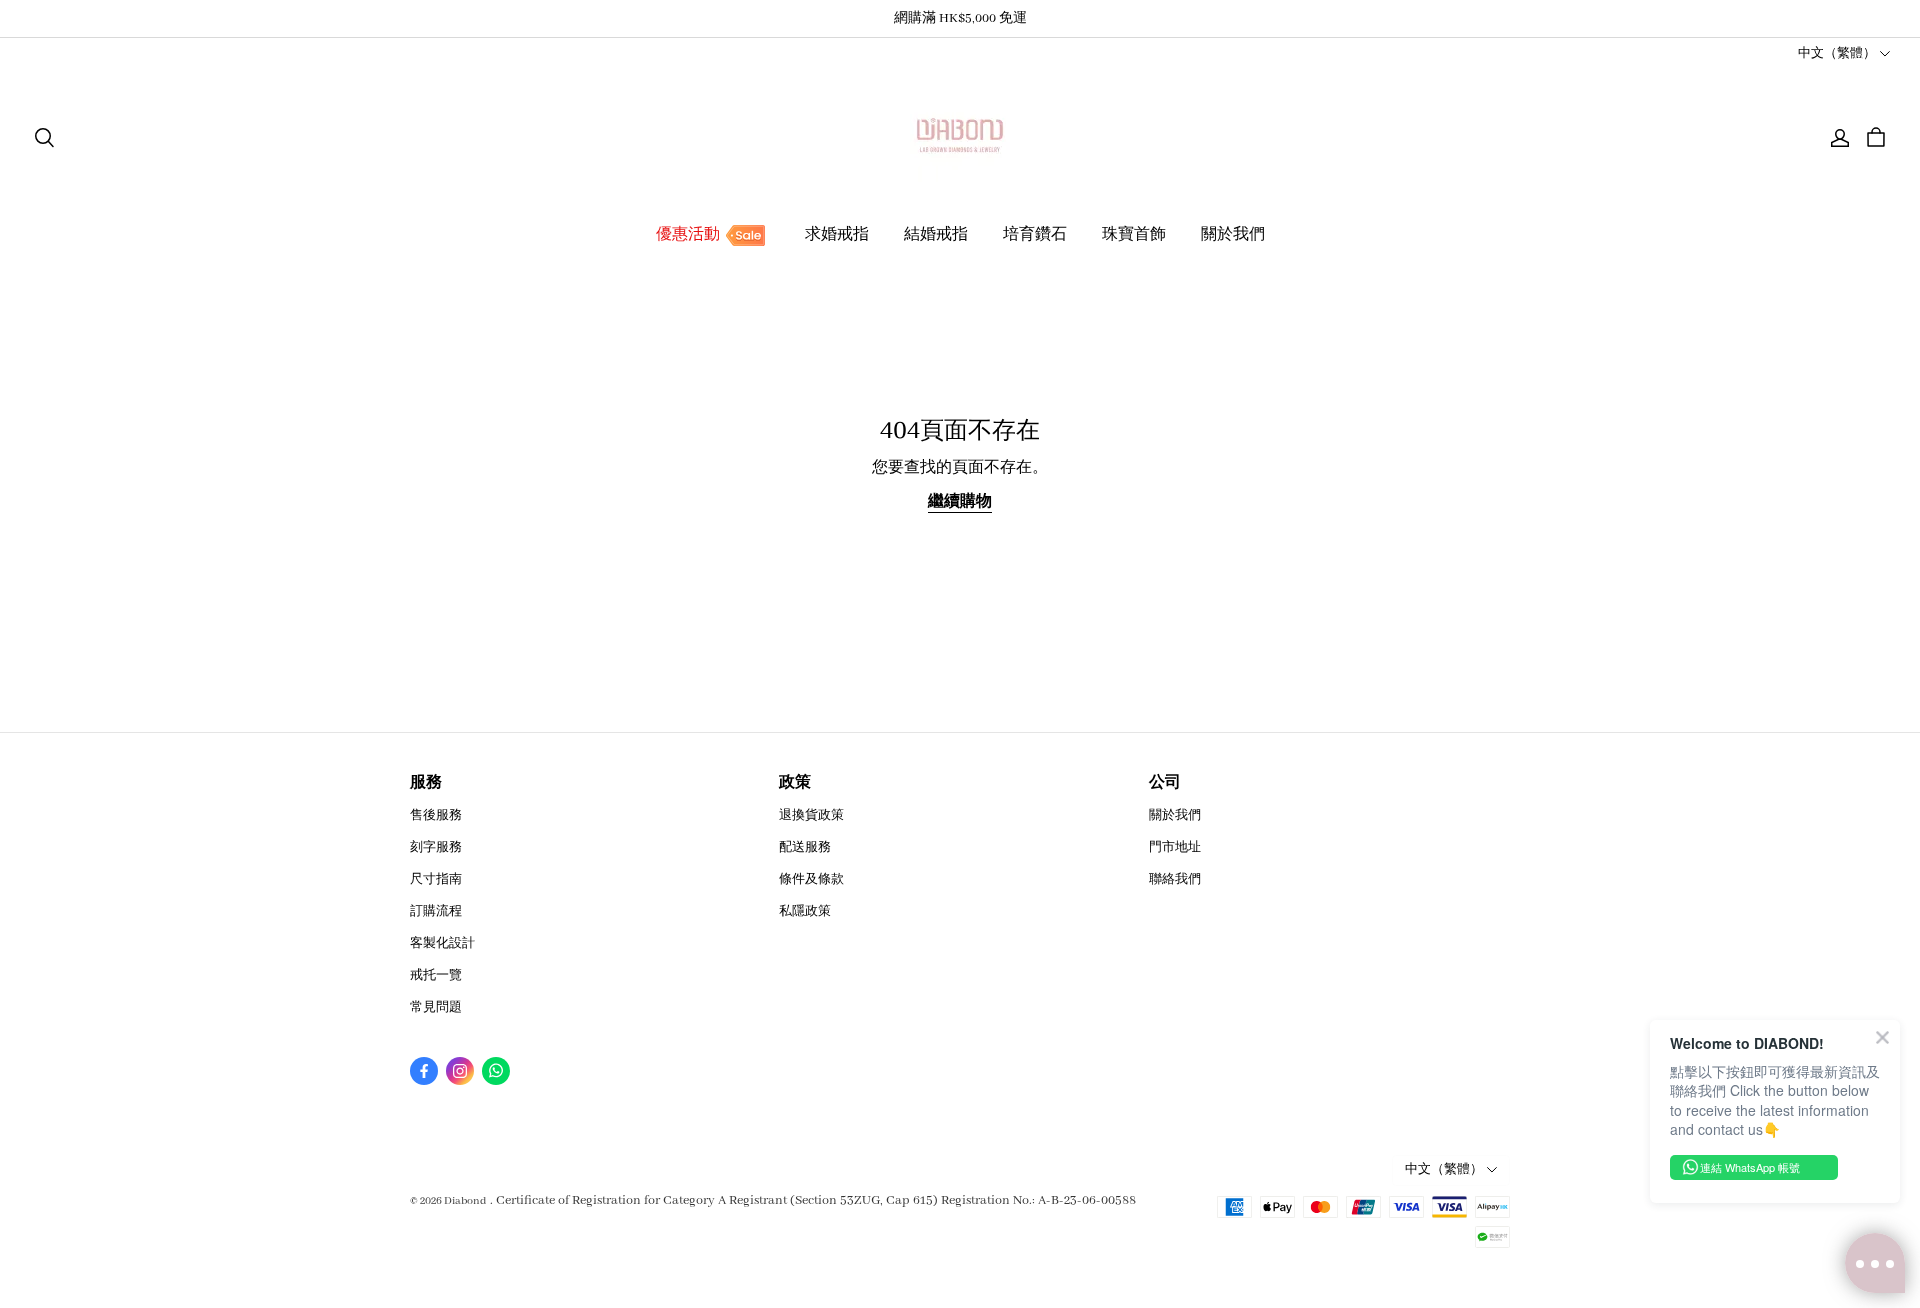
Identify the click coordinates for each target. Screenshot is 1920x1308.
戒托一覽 (436, 975)
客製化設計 (442, 943)
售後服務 (436, 815)
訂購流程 (436, 911)
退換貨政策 (811, 815)
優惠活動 (688, 235)
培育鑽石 (1035, 235)
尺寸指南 (436, 879)
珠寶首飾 (1134, 235)
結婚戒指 (936, 235)
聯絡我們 (1175, 879)
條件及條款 (811, 879)
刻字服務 (436, 847)
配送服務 (805, 847)
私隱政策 (805, 911)
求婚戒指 (837, 235)
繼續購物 (960, 502)
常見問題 (436, 1007)
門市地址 (1175, 847)
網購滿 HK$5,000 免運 (960, 18)
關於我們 (1233, 235)
